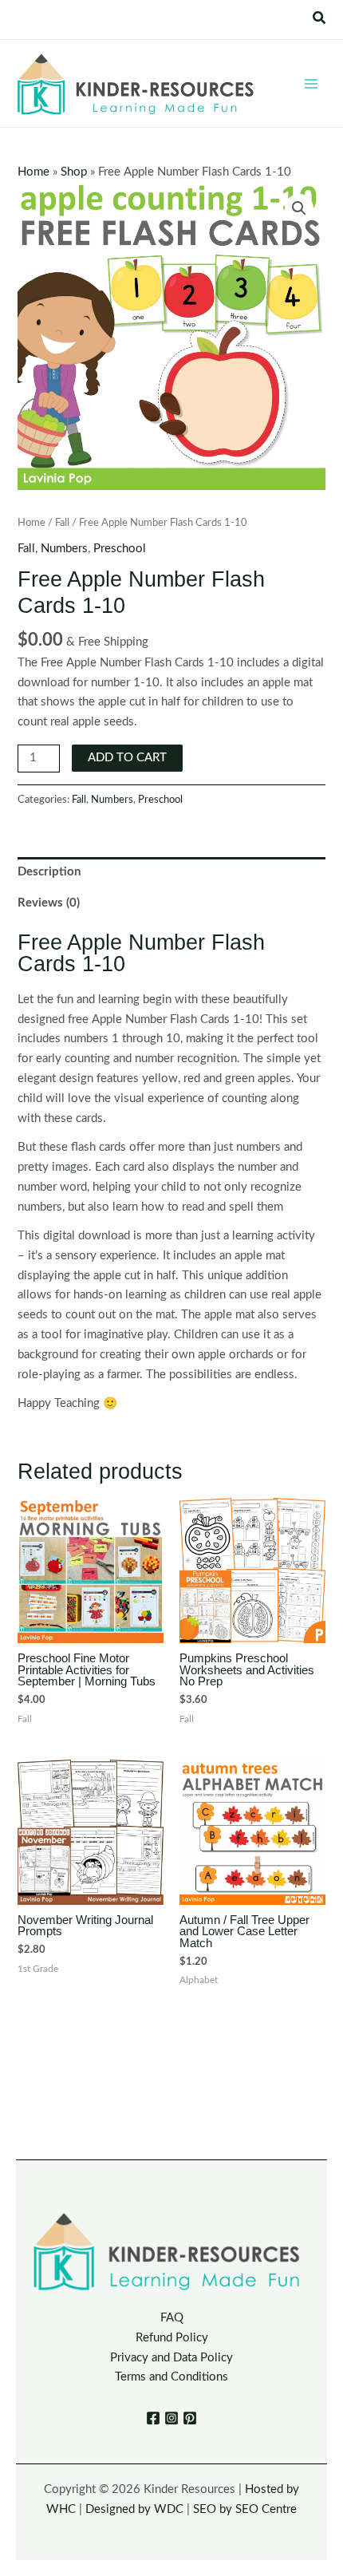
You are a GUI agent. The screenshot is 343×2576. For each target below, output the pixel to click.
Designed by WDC (134, 2509)
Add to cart (127, 758)
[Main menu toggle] (311, 83)
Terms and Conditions (171, 2377)
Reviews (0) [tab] (49, 903)
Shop (74, 172)
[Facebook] (153, 2418)
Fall (62, 523)
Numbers (64, 549)
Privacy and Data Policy (171, 2358)
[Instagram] (171, 2418)
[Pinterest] (190, 2418)
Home (34, 172)
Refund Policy (172, 2338)
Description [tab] (49, 872)
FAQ (172, 2318)
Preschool (120, 549)
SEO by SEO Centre (245, 2509)
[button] (320, 19)
